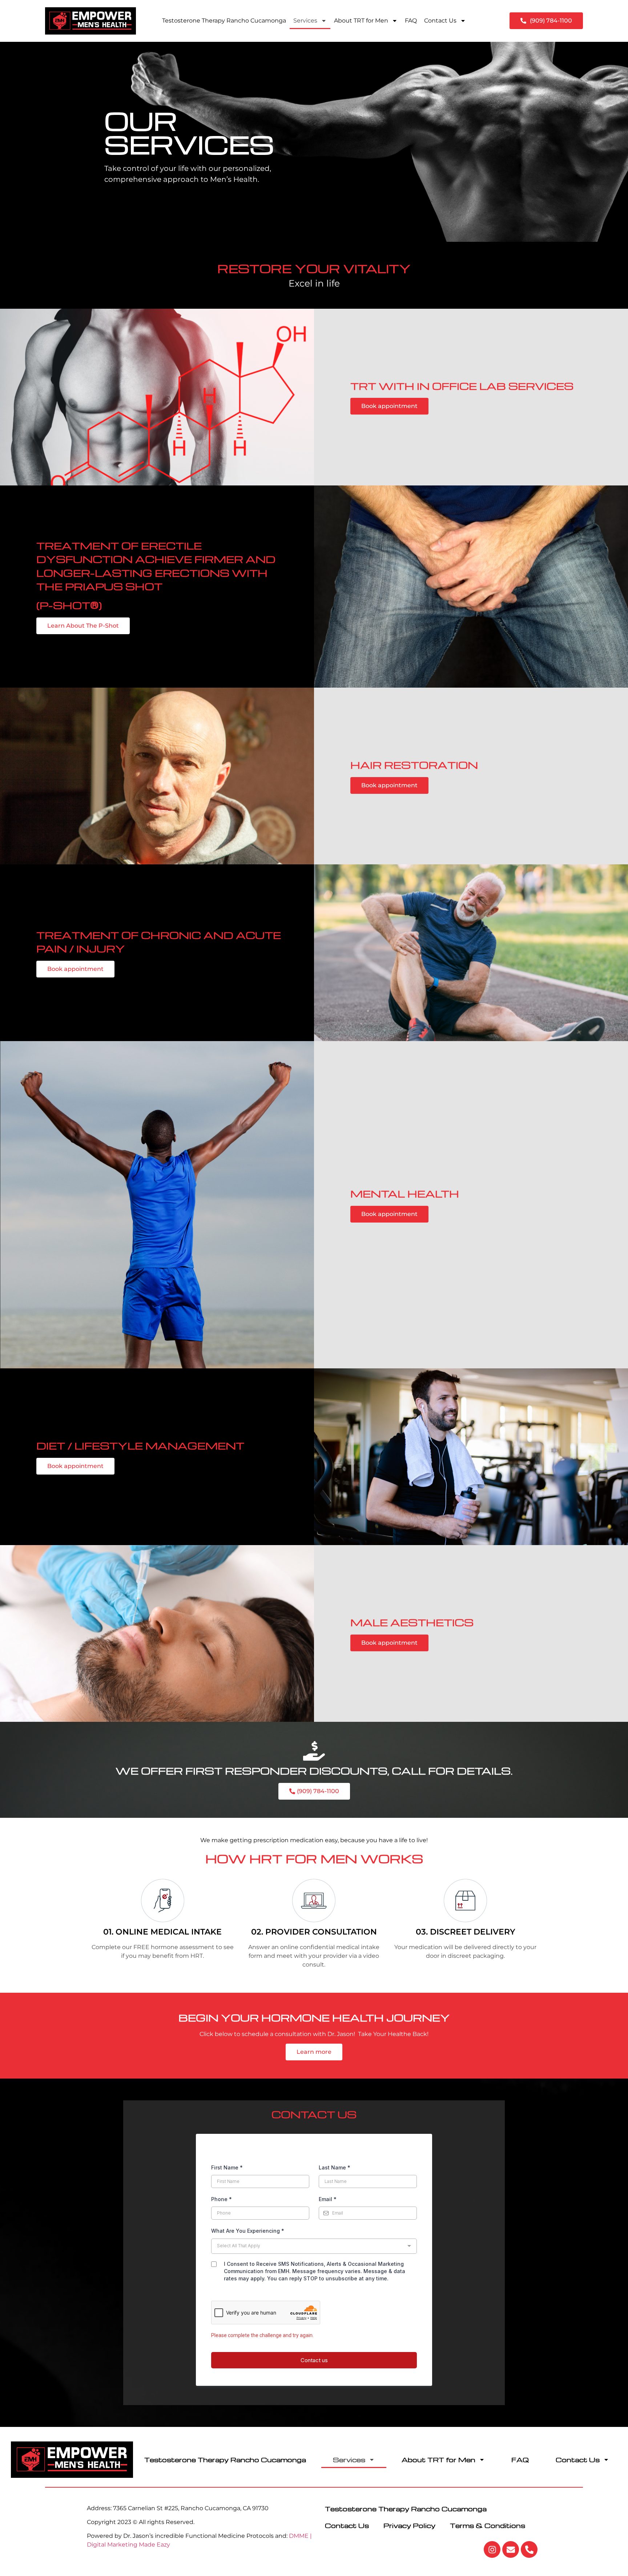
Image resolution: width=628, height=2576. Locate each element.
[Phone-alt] (529, 2549)
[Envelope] (511, 2549)
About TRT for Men (361, 21)
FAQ (411, 21)
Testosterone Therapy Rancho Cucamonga (224, 21)
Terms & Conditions (488, 2525)
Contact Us (440, 21)
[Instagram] (492, 2549)
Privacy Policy (409, 2525)
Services (305, 21)
